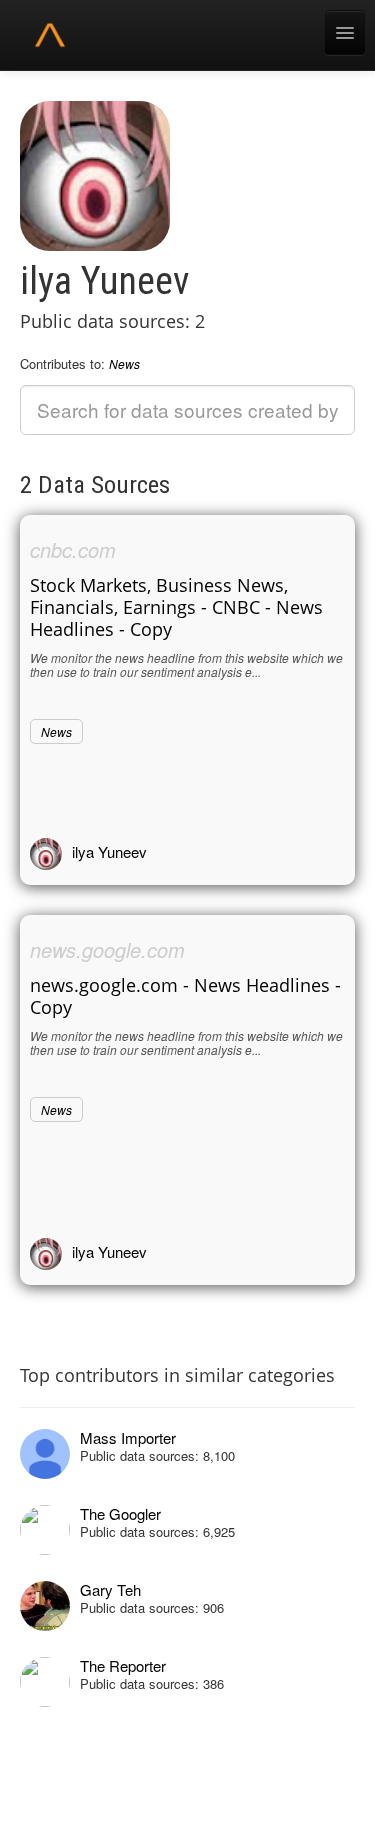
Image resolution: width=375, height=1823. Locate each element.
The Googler (120, 1513)
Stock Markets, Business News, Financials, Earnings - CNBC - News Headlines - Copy (176, 607)
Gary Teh (110, 1589)
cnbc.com (73, 549)
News (124, 363)
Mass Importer (128, 1437)
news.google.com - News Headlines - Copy (185, 996)
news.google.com (107, 949)
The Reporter (123, 1665)
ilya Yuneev (109, 851)
